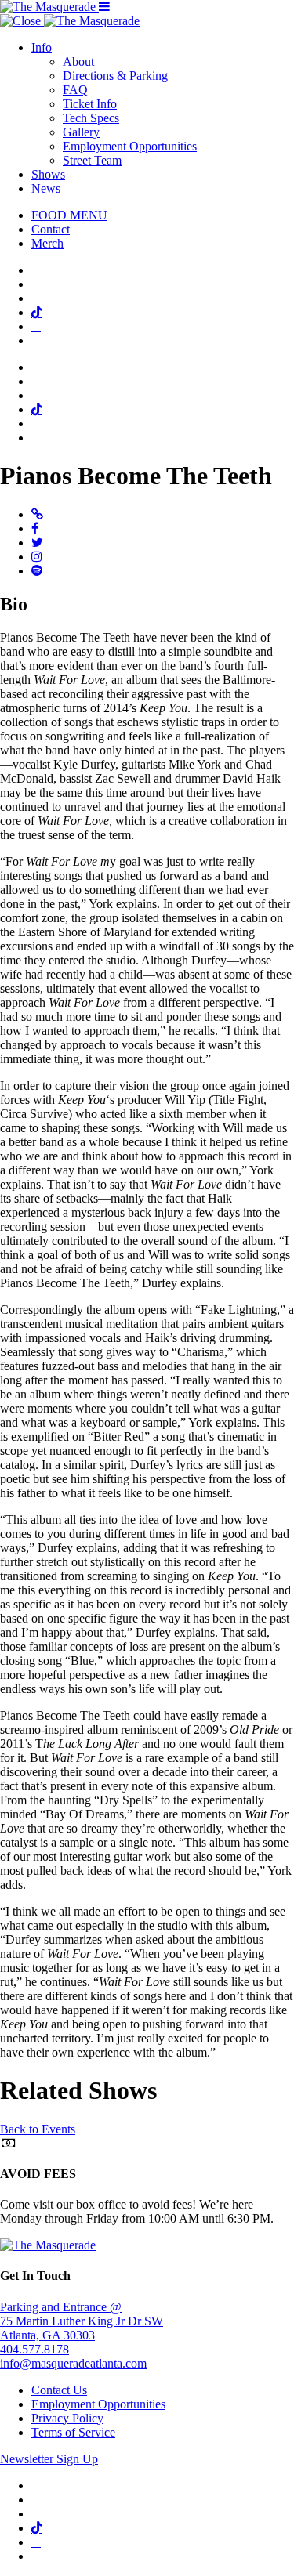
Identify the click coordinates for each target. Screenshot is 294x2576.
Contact (51, 229)
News (46, 188)
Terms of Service (73, 2432)
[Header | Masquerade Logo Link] (49, 7)
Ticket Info (90, 104)
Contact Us (59, 2390)
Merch (47, 243)
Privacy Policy (67, 2418)
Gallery (81, 132)
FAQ (75, 90)
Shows (48, 174)
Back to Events (38, 2129)
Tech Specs (91, 118)
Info (42, 47)
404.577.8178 (34, 2349)
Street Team (92, 160)
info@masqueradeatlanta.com (73, 2363)
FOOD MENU (69, 215)
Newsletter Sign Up (49, 2459)
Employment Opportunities (130, 146)
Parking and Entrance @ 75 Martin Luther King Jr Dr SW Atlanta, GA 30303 (82, 2321)
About (78, 62)
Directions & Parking (115, 76)
